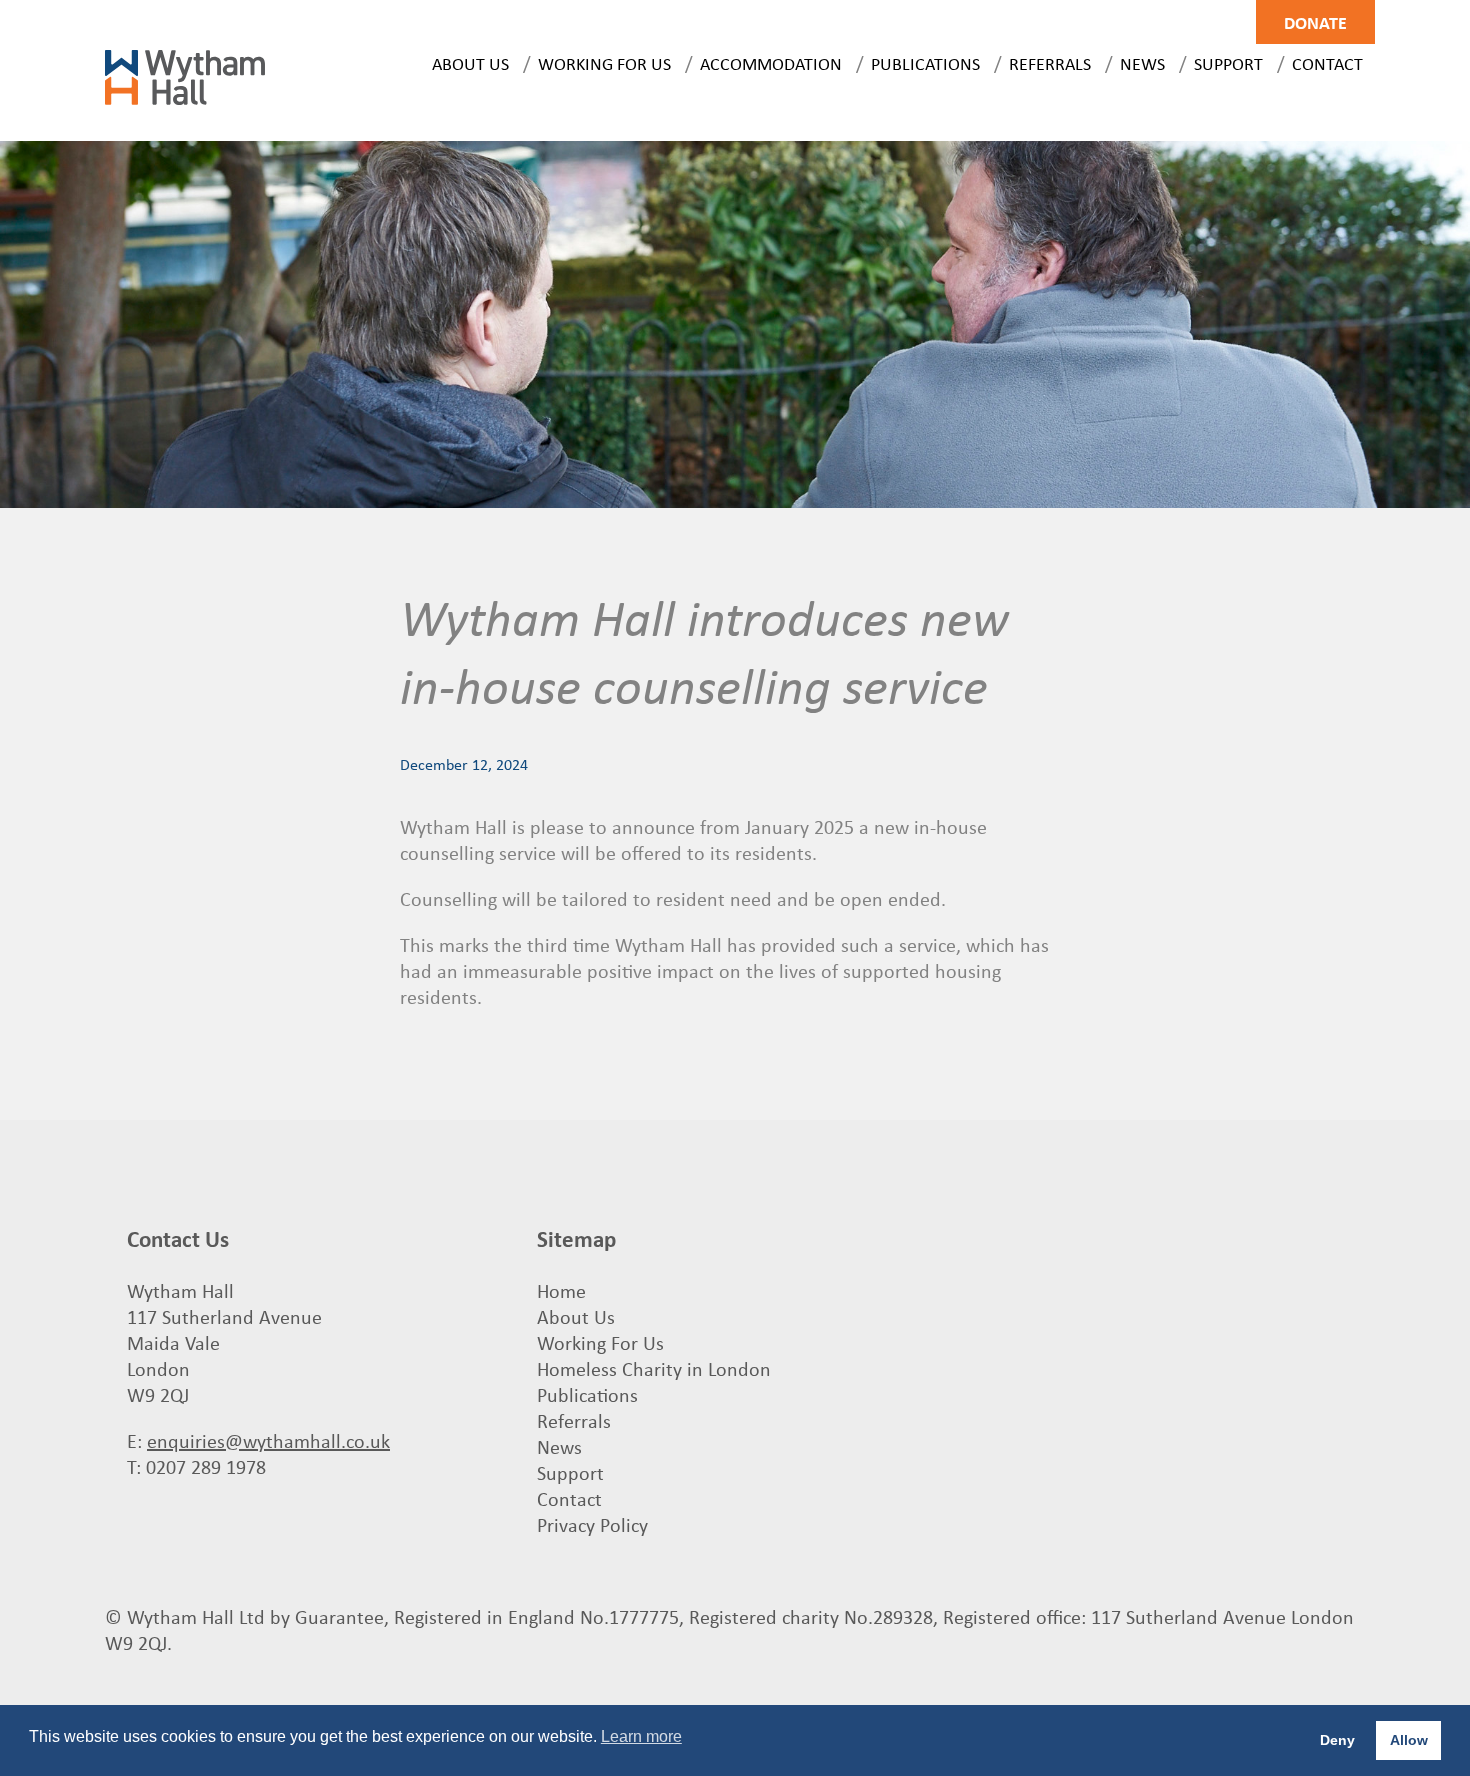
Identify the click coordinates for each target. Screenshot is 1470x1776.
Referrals (1050, 63)
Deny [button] (1337, 1740)
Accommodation (771, 63)
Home (561, 1290)
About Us (470, 63)
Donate (1315, 22)
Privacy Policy (592, 1524)
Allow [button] (1409, 1740)
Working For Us (604, 63)
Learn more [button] (641, 1736)
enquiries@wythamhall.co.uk (268, 1440)
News (1142, 63)
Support (1228, 63)
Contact (1327, 63)
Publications (925, 63)
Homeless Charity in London (654, 1368)
